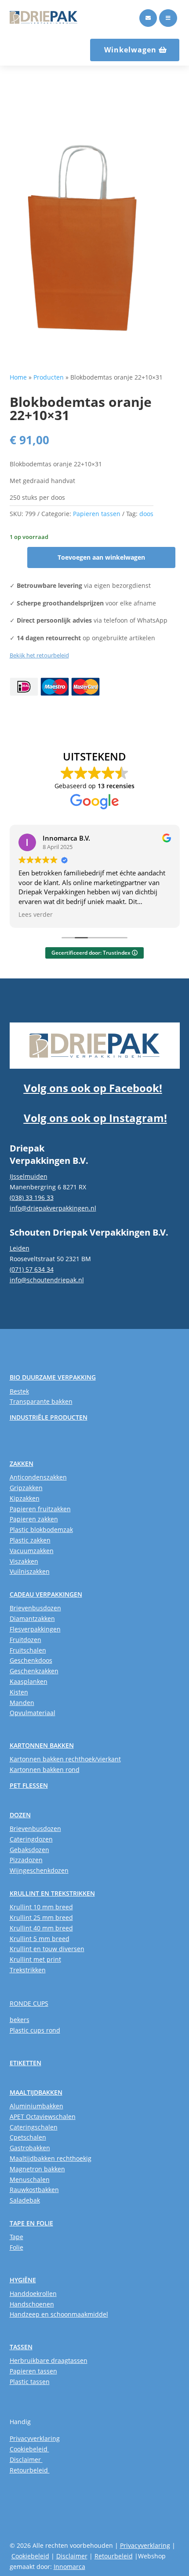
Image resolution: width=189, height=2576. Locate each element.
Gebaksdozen (29, 1850)
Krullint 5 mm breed (40, 1939)
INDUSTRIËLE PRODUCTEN (49, 1417)
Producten (49, 377)
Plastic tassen (30, 2382)
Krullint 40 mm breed (41, 1928)
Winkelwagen (130, 50)
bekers (20, 2020)
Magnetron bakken (37, 2169)
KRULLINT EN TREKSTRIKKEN (52, 1893)
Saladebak (25, 2200)
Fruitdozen (25, 1640)
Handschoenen (32, 2304)
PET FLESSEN (29, 1785)
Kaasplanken (29, 1681)
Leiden (20, 1248)
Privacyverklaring (35, 2438)
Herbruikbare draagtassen (49, 2360)
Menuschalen (30, 2179)
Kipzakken (25, 1498)
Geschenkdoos (31, 1660)
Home (18, 377)
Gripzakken (26, 1488)
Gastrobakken (30, 2148)
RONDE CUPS (29, 2003)
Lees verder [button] (36, 915)
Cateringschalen (34, 2127)
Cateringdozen (31, 1839)
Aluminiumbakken (36, 2106)
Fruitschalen (28, 1650)
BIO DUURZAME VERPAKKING (53, 1377)
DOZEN (20, 1815)
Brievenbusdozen (35, 1608)
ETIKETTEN (25, 2063)
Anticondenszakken (38, 1477)
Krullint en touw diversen (47, 1949)
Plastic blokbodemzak (41, 1530)
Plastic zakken (30, 1540)
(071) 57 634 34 (32, 1269)
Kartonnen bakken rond (45, 1770)
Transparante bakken (41, 1401)
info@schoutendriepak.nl (47, 1280)
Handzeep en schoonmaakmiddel (59, 2314)
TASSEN (21, 2347)
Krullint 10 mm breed (41, 1907)
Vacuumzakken (32, 1551)
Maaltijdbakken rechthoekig (51, 2158)
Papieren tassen (97, 514)
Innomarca (69, 2567)
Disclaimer (26, 2460)
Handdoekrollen (33, 2294)
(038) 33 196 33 (32, 1198)
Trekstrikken (28, 1970)
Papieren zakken (34, 1519)
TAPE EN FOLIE (31, 2223)
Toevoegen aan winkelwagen (101, 557)
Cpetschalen (28, 2137)
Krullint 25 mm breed (41, 1917)
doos (146, 514)
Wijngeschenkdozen (39, 1870)
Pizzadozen (26, 1860)
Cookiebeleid (29, 2449)
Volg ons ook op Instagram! (95, 1118)
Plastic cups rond (35, 2030)
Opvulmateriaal (33, 1713)
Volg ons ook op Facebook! (93, 1088)
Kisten (19, 1692)
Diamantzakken (32, 1618)
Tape (16, 2237)
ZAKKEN (22, 1463)
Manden (22, 1703)
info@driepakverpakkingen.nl (53, 1208)
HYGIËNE (23, 2280)
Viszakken (24, 1561)
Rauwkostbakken (34, 2190)
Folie (16, 2247)
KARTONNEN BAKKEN (42, 1745)
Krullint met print (35, 1959)
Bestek (19, 1391)
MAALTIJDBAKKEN (36, 2092)
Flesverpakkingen (35, 1629)
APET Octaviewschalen (43, 2117)
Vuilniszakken (30, 1571)
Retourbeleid (30, 2470)
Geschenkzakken (34, 1671)
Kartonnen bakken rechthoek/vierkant (65, 1759)
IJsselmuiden (29, 1176)
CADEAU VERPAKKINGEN (46, 1594)
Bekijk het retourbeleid (39, 655)
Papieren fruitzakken (40, 1509)
